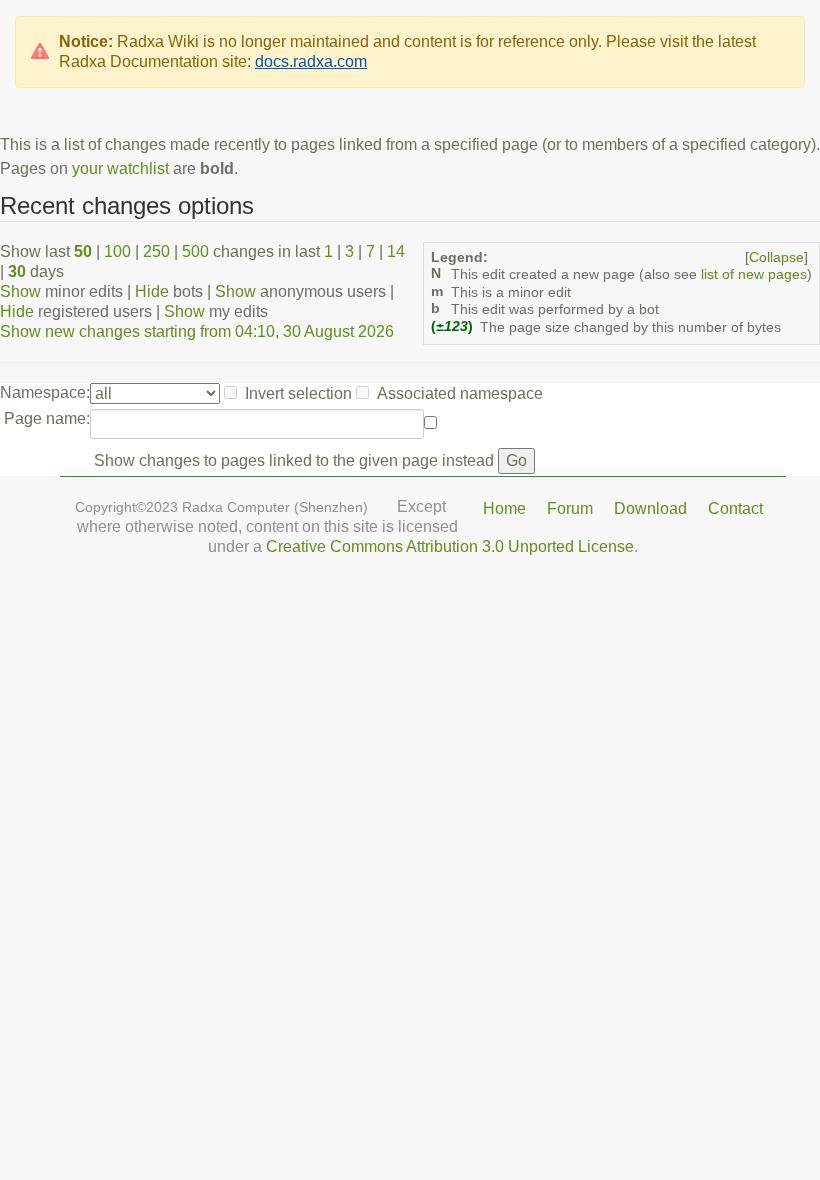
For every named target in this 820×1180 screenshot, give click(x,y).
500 (195, 251)
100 (117, 251)
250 (156, 251)
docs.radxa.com (311, 61)
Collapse (776, 257)
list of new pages (754, 274)
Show (20, 291)
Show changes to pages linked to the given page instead (294, 460)
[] (776, 257)
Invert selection (298, 393)
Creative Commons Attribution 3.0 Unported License (450, 546)
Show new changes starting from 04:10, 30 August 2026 (197, 331)
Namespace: (45, 392)
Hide (152, 291)
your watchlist (120, 168)
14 (396, 251)
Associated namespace (460, 393)
